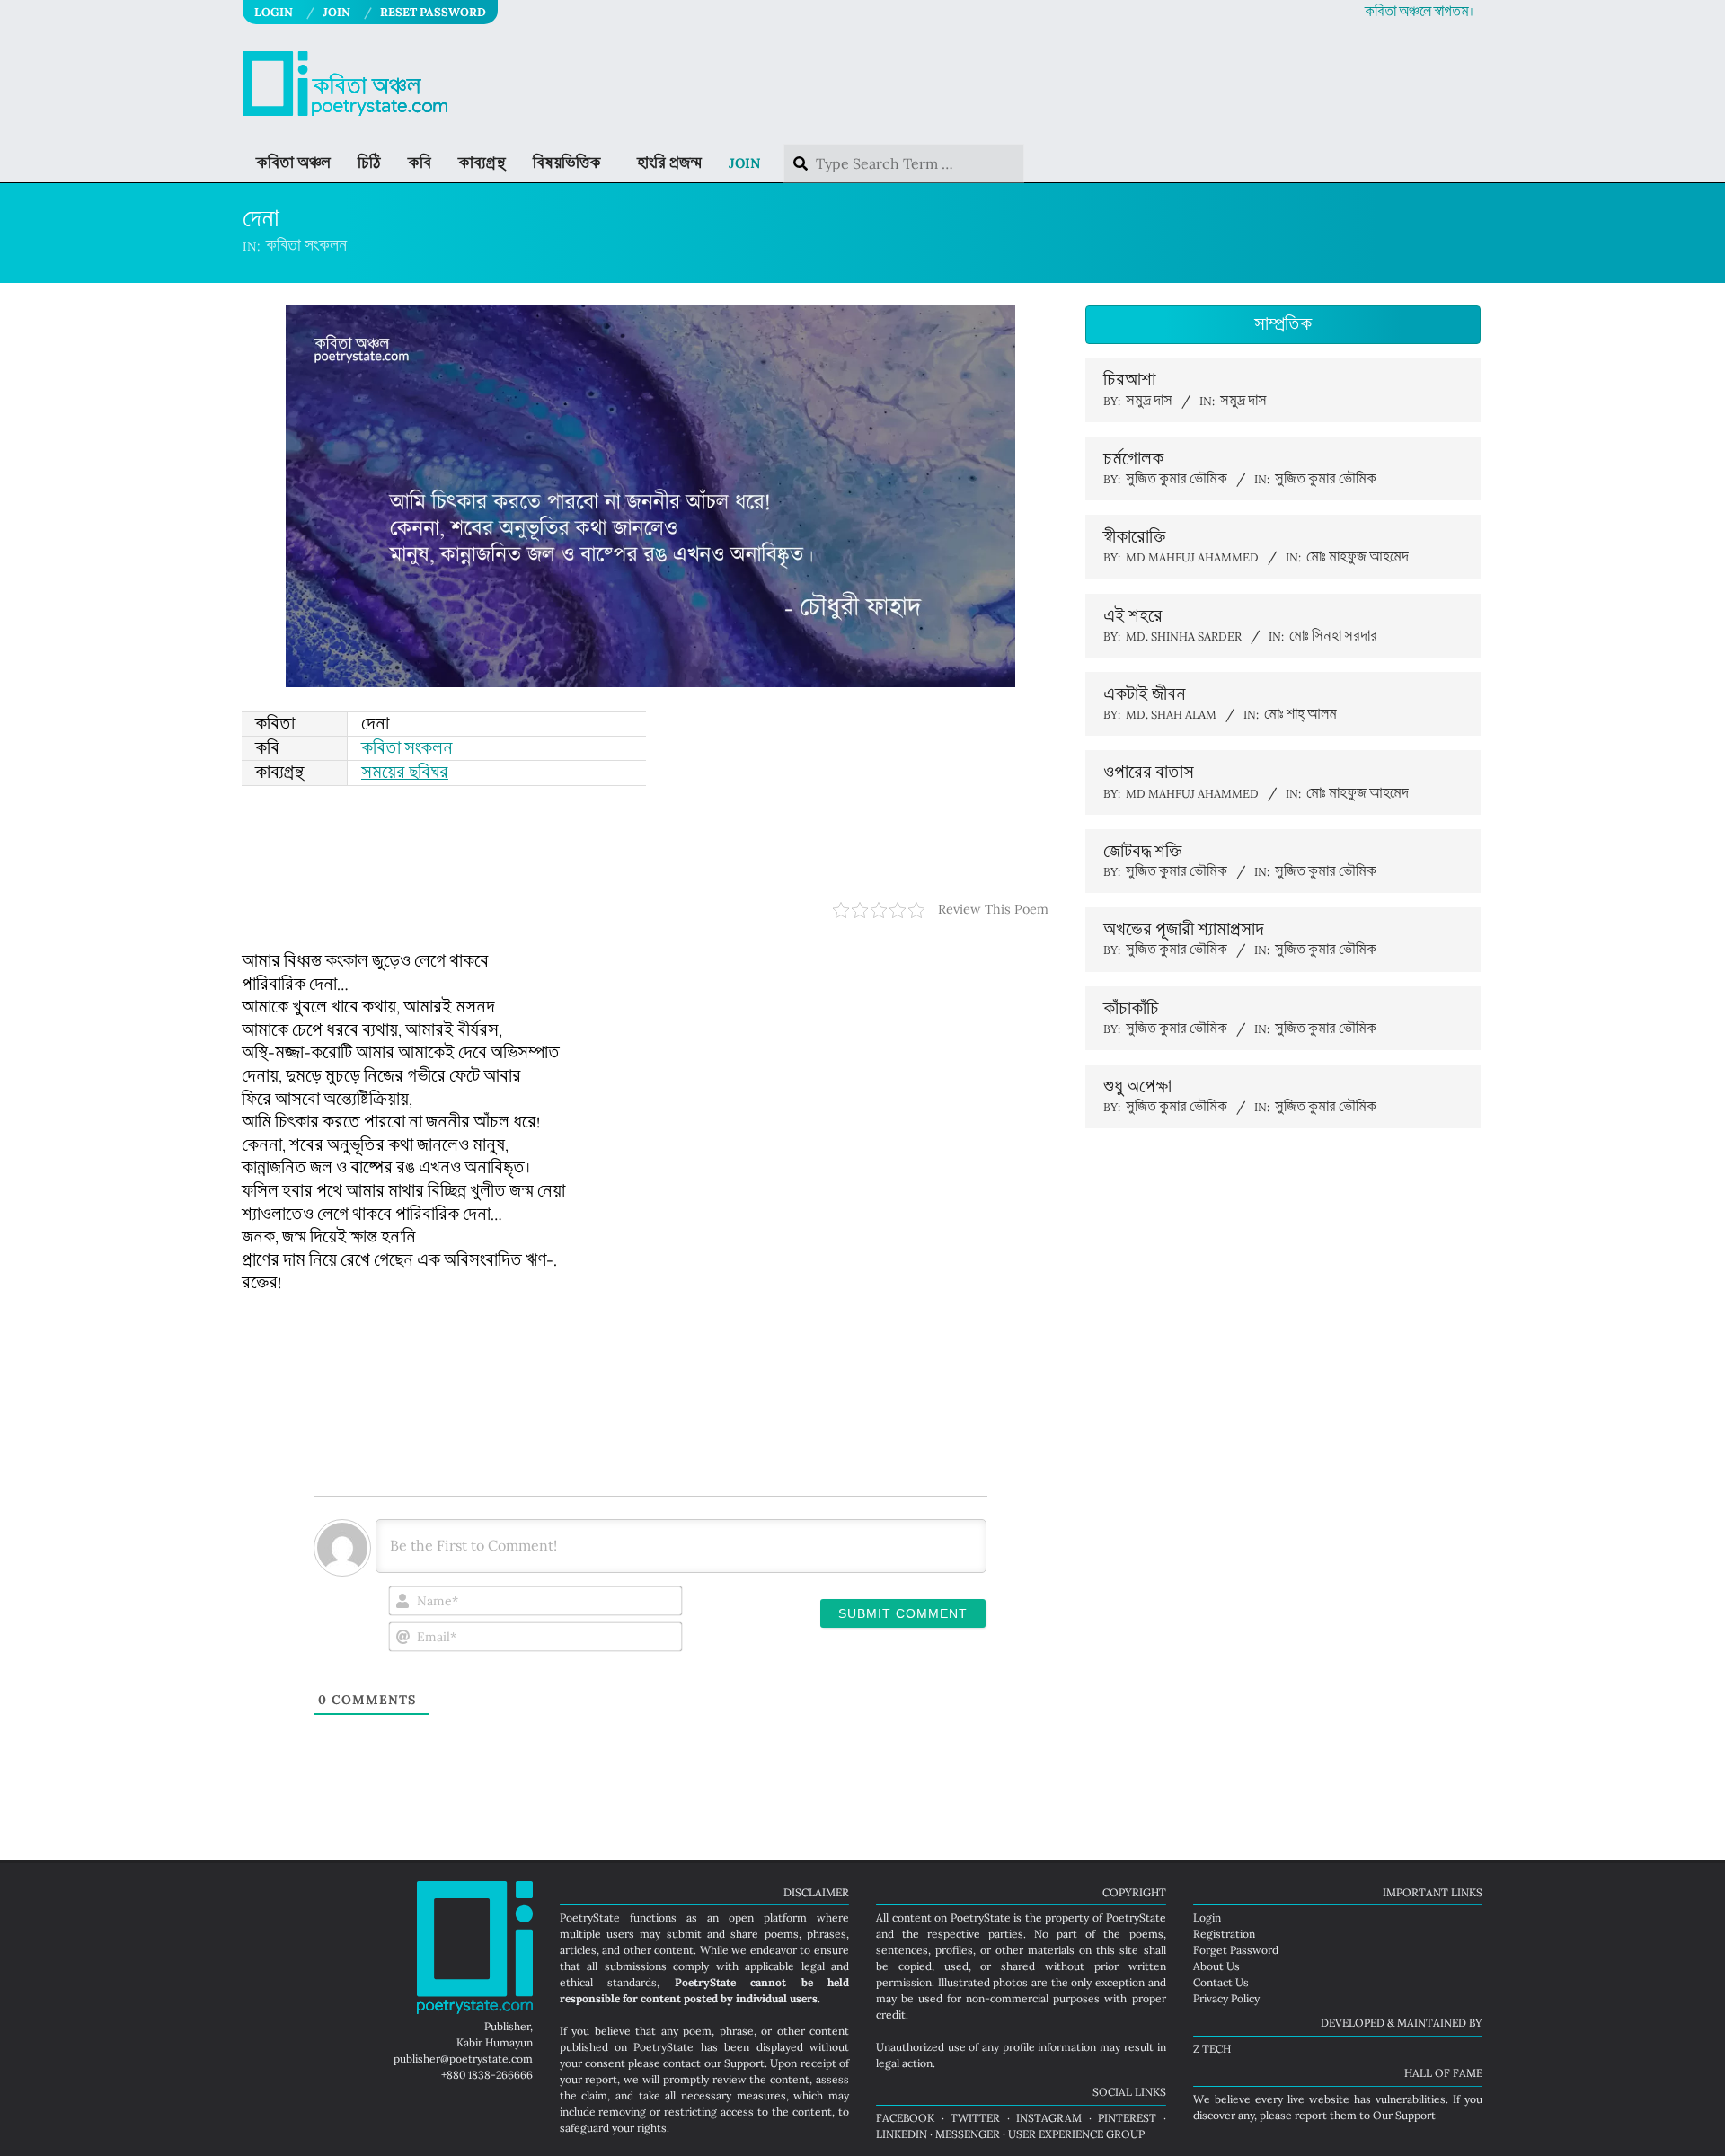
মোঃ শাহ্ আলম (1300, 715)
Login (1207, 1917)
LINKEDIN (902, 2134)
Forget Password (1236, 1950)
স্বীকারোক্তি (1134, 537)
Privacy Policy (1226, 1998)
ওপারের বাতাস (1149, 773)
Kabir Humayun (495, 2042)
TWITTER (975, 2118)
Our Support (1404, 2115)
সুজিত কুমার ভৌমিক (1326, 479)
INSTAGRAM (1049, 2118)
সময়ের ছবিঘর (405, 773)
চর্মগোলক (1133, 459)
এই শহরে (1133, 616)
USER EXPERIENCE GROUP (1076, 2134)
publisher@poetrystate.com (463, 2059)
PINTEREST (1127, 2118)
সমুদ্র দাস (1243, 401)
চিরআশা (1129, 380)
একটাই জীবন (1145, 694)
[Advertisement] (650, 844)
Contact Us (1221, 1982)
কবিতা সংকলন (306, 246)
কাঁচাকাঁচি (1131, 1009)
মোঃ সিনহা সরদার (1333, 636)
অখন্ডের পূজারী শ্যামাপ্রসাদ (1184, 930)
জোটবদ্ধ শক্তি (1142, 852)
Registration (1224, 1934)
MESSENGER (968, 2134)
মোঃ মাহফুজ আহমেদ (1358, 557)
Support (744, 2063)
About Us (1216, 1966)
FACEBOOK (905, 2118)
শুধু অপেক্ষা (1137, 1087)
